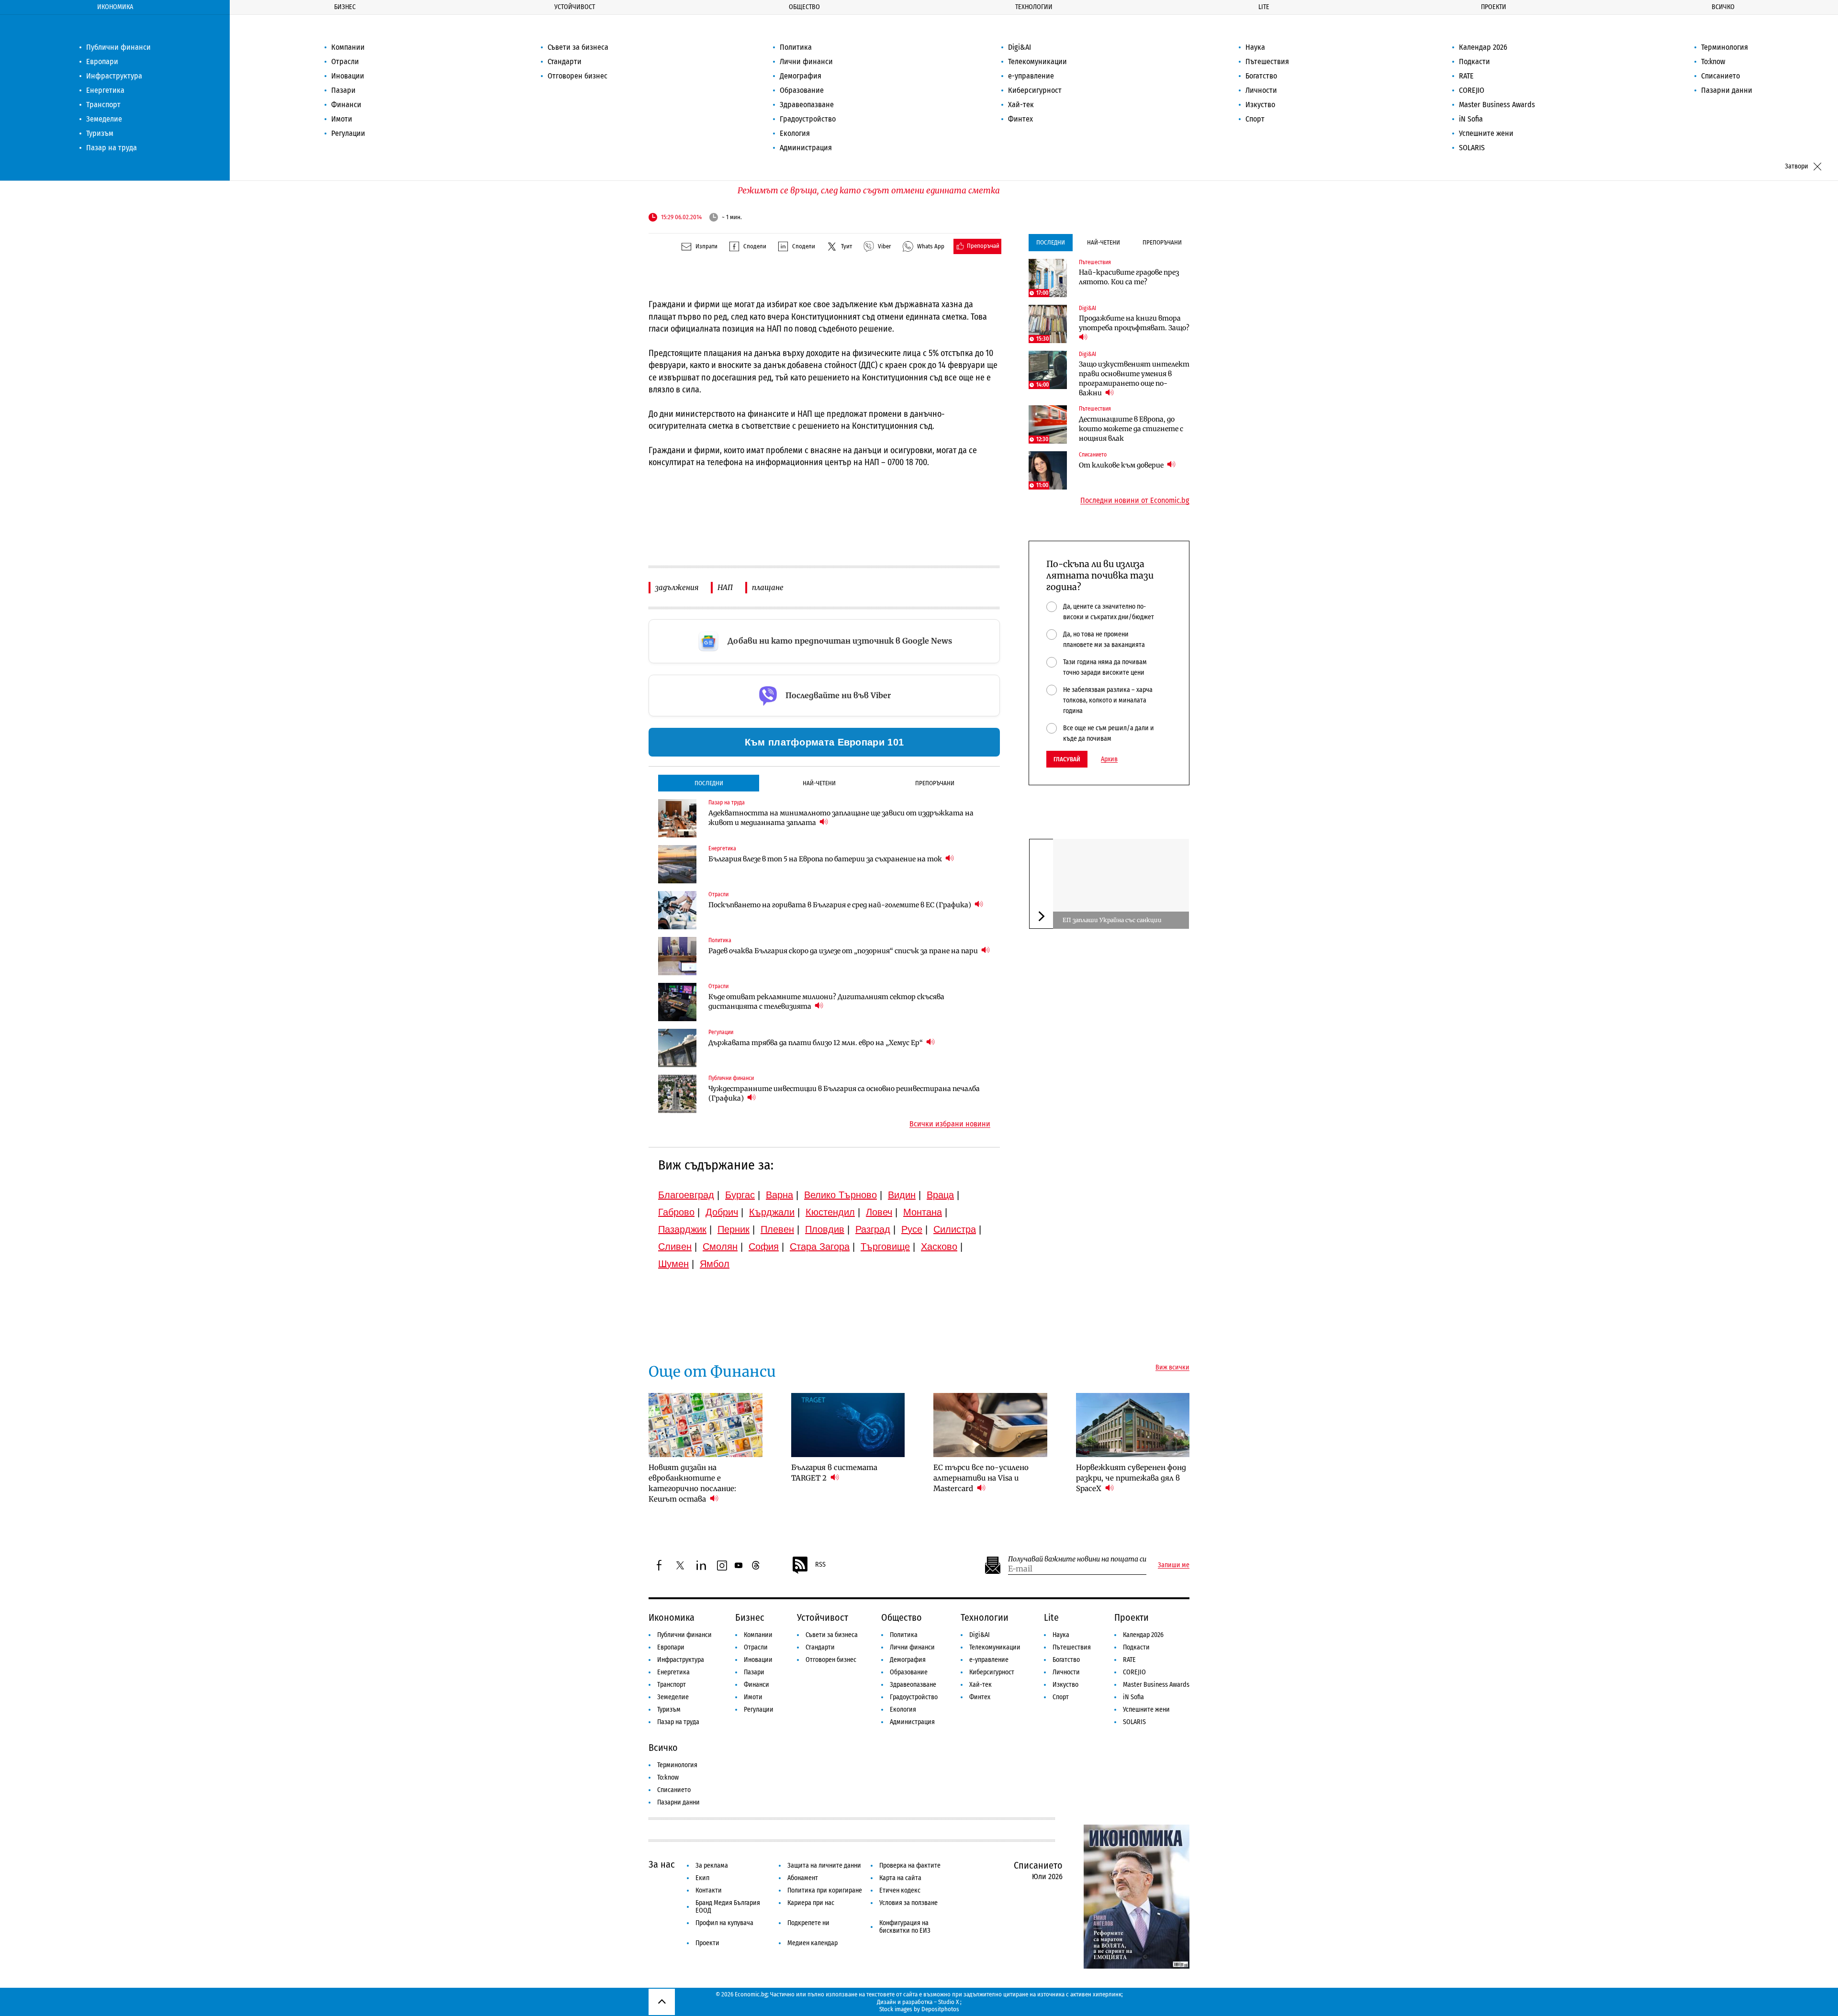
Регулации (348, 133)
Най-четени (819, 783)
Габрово (676, 1212)
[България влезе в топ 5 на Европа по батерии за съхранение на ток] (677, 864)
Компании (348, 47)
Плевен (777, 1229)
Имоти (342, 119)
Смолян (720, 1247)
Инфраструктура (114, 76)
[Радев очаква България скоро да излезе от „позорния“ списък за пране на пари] (677, 956)
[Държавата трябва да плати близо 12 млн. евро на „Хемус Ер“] (677, 1048)
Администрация (806, 148)
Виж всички (1172, 1368)
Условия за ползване (908, 1903)
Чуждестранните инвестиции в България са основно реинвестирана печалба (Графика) (844, 1093)
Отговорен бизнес (577, 76)
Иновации (348, 76)
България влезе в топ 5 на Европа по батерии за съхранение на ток (826, 859)
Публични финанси (118, 47)
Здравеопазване (807, 105)
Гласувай (1067, 759)
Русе (912, 1229)
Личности (1261, 90)
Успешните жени (1486, 133)
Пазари (343, 90)
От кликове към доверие (1122, 465)
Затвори (1797, 166)
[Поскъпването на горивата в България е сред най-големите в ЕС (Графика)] (677, 910)
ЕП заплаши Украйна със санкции (1112, 920)
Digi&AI (1020, 47)
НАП (725, 587)
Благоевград (686, 1195)
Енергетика (105, 90)
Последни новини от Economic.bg (1135, 501)
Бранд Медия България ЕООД (728, 1907)
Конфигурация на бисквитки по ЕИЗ (905, 1927)
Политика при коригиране (825, 1890)
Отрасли (345, 61)
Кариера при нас (811, 1903)
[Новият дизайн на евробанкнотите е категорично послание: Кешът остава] (706, 1425)
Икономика (115, 7)
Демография (801, 76)
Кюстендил (830, 1212)
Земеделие (104, 119)
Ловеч (879, 1212)
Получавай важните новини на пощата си (1077, 1559)
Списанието (1720, 76)
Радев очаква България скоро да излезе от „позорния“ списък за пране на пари (844, 951)
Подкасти (1474, 61)
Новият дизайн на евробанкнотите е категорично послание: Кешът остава (692, 1483)
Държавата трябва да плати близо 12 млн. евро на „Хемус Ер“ (816, 1043)
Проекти (1494, 7)
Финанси (346, 105)
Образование (802, 90)
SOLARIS (1472, 148)
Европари (102, 61)
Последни (709, 783)
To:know (1713, 61)
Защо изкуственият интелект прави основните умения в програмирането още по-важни (1134, 379)
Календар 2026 (1483, 47)
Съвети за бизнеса (578, 47)
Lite (1264, 7)
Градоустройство (808, 119)
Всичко (1723, 7)
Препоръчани (935, 783)
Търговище (885, 1247)
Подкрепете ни (808, 1923)
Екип (702, 1878)
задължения (677, 587)
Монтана (923, 1212)
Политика (796, 47)
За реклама (712, 1866)
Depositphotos (940, 2009)
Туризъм (100, 133)
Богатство (1261, 76)
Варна (779, 1195)
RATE (1466, 76)
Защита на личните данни (824, 1866)
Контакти (709, 1890)
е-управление (1031, 76)
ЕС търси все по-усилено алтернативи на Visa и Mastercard (981, 1478)
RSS (820, 1565)
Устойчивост (575, 7)
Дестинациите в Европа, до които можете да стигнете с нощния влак (1131, 429)
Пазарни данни (1727, 90)
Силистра (955, 1229)
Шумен (673, 1264)
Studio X (948, 2002)
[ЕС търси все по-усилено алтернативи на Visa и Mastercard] (990, 1425)
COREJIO (1472, 90)
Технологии (1034, 7)
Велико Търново (841, 1195)
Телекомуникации (1037, 61)
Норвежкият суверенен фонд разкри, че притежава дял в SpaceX (1131, 1478)
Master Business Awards (1497, 105)
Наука (1255, 47)
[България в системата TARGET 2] (848, 1425)
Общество (804, 7)
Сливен (675, 1247)
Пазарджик (682, 1229)
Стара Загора (820, 1247)
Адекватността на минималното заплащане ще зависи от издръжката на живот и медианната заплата (841, 818)
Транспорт (103, 105)
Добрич (722, 1212)
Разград (873, 1229)
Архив (1109, 759)
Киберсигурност (1035, 90)
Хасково (939, 1247)
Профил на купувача (724, 1923)
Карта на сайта (900, 1878)
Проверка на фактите (910, 1866)
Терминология (1725, 47)
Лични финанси (806, 61)
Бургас (740, 1195)
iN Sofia (1471, 119)
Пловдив (825, 1229)
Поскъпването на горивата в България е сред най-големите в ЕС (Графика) (841, 905)
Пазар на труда (112, 148)
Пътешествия (1267, 61)
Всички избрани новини (950, 1124)
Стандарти (565, 61)
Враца (940, 1195)
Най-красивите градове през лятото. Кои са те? (1129, 277)
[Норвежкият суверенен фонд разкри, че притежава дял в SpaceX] (1133, 1425)
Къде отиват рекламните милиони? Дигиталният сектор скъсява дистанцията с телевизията (826, 1002)
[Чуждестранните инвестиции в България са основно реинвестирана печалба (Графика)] (677, 1094)
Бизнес (345, 7)
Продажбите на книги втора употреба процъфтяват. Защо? (1134, 323)
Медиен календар (813, 1943)
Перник (734, 1229)
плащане (768, 587)
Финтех (1020, 119)
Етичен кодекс (900, 1890)
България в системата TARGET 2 (834, 1473)
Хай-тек (1021, 105)
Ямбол (715, 1264)
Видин (902, 1195)
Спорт (1255, 119)
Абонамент (803, 1878)
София (764, 1247)
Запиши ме (1174, 1565)
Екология (795, 133)
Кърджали (772, 1212)
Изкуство (1260, 105)
